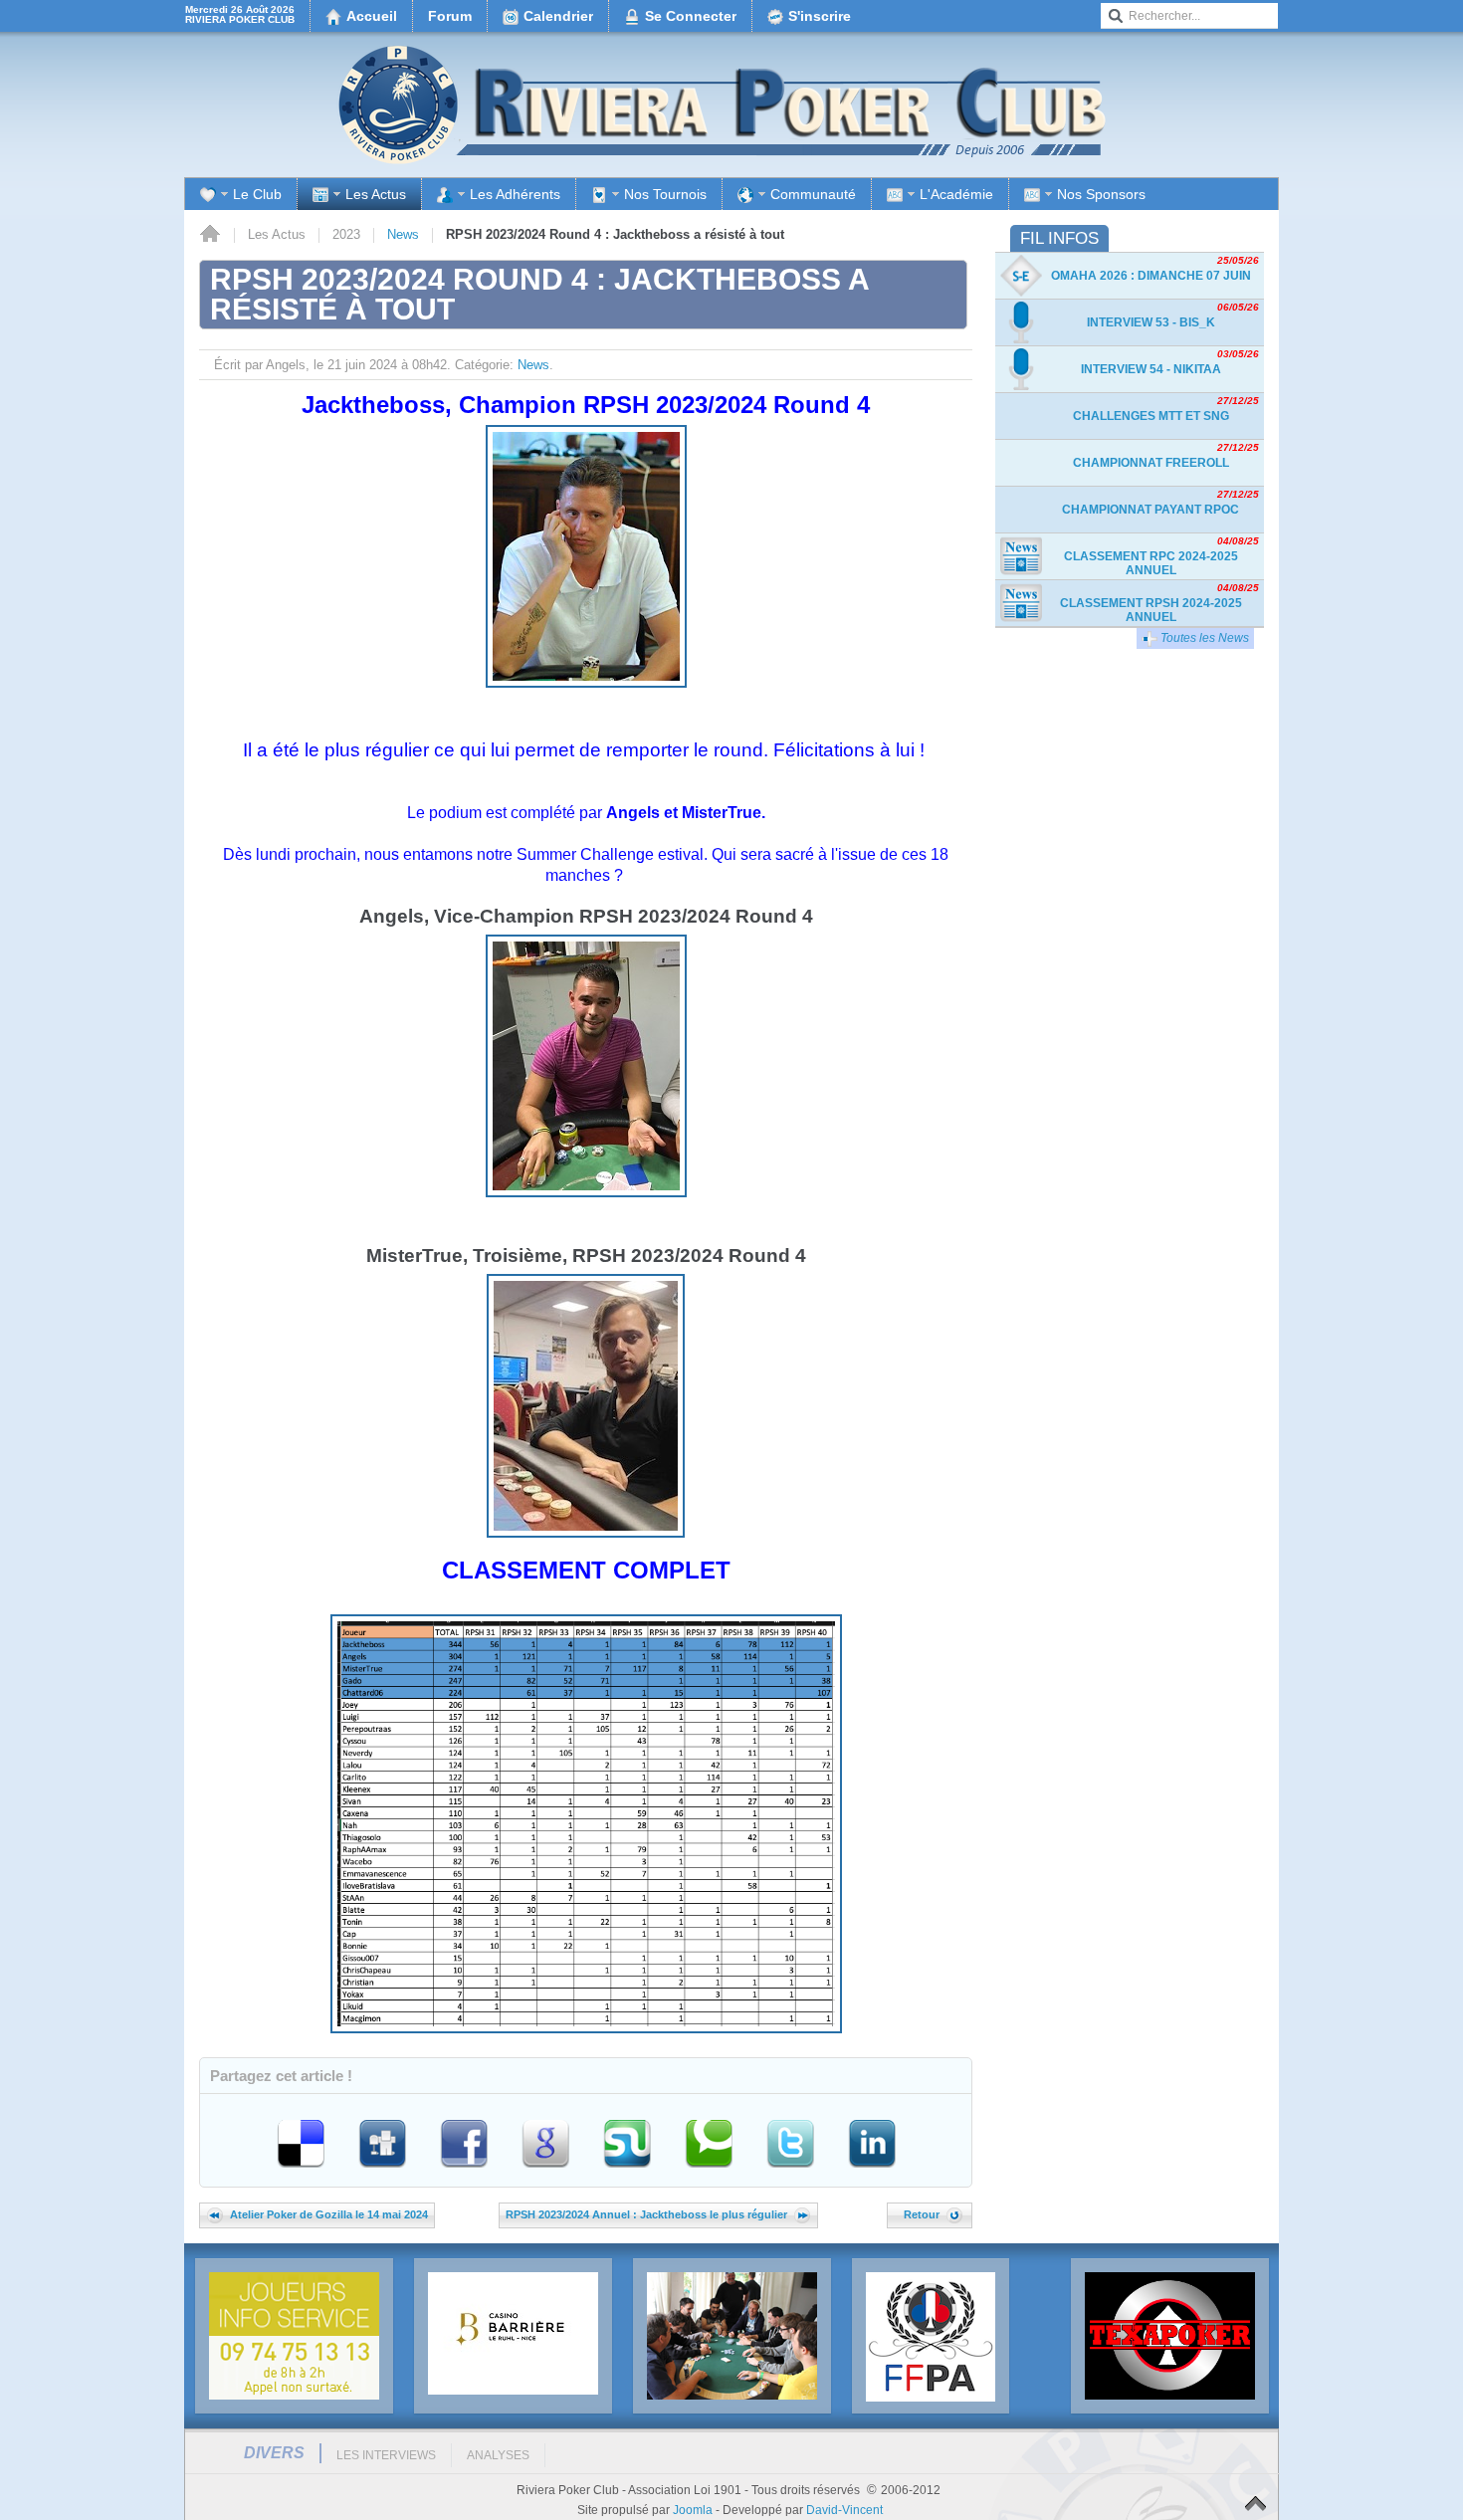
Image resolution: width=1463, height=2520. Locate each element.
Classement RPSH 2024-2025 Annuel (1151, 610)
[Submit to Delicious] (303, 2171)
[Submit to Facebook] (466, 2171)
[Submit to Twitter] (792, 2171)
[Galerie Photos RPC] (732, 2336)
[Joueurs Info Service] (294, 2336)
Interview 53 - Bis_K (1151, 322)
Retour (922, 2214)
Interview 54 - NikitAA (1151, 369)
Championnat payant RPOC (1150, 510)
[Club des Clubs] (931, 2337)
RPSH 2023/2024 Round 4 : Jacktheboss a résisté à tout (539, 294)
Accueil (210, 235)
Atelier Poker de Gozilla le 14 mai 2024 (329, 2214)
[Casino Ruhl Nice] (513, 2333)
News (403, 234)
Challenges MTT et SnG (1151, 416)
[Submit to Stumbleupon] (629, 2171)
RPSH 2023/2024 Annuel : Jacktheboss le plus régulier (646, 2214)
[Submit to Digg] (384, 2171)
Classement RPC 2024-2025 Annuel (1151, 563)
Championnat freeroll (1151, 463)
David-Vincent (844, 2510)
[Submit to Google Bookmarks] (547, 2171)
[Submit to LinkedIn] (872, 2171)
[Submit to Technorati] (711, 2171)
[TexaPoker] (1170, 2336)
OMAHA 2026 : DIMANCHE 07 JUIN (1151, 276)
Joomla (693, 2510)
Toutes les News (1203, 638)
